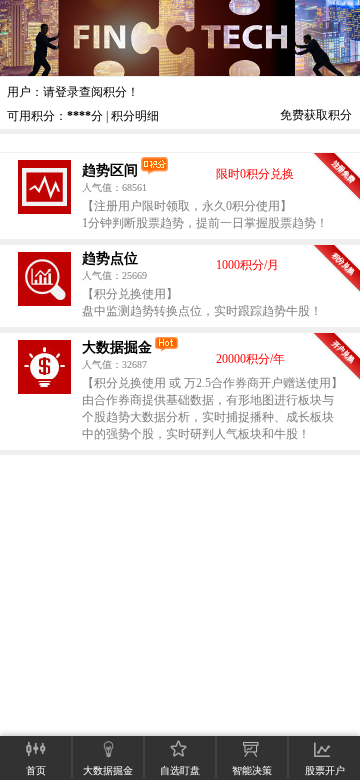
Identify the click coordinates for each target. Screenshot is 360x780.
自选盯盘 (180, 770)
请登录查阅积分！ (91, 92)
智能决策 (252, 770)
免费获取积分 (316, 115)
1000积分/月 (247, 265)
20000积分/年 (250, 359)
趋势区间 (110, 170)
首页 (36, 770)
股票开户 (325, 770)
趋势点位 (110, 258)
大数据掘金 (117, 347)
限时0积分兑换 (255, 174)
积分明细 (135, 116)
